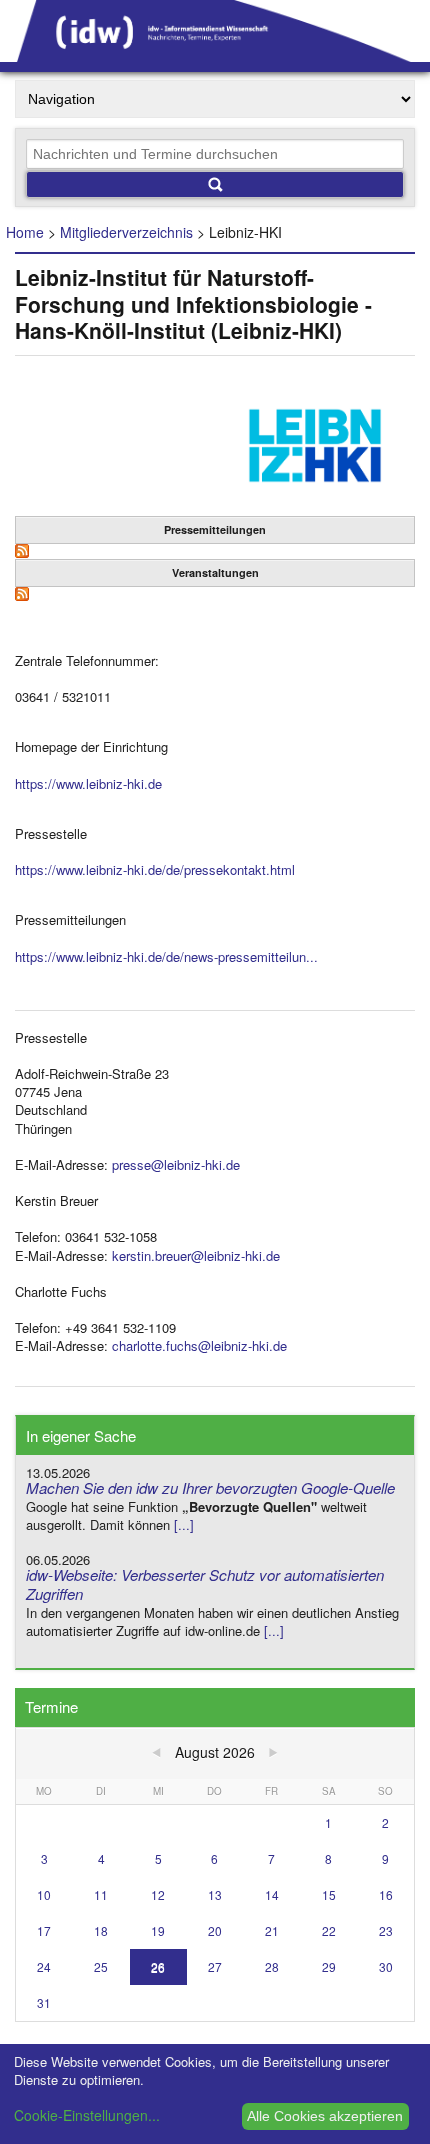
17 (44, 1930)
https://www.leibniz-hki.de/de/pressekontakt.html (155, 869)
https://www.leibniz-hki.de (88, 783)
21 (272, 1930)
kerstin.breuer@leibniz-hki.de (196, 1255)
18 (101, 1930)
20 (215, 1930)
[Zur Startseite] (215, 55)
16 (386, 1894)
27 (215, 1966)
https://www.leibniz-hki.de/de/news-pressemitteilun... (166, 956)
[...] (184, 1524)
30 (386, 1966)
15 (329, 1894)
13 (215, 1894)
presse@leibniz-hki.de (176, 1164)
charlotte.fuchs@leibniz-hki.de (199, 1345)
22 (329, 1930)
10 (44, 1894)
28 (272, 1966)
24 (44, 1966)
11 (101, 1894)
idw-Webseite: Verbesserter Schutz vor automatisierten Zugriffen (205, 1584)
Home (25, 232)
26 (158, 1966)
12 (158, 1894)
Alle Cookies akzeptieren (325, 2116)
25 (101, 1966)
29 (329, 1966)
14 (272, 1894)
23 (386, 1930)
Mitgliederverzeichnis (126, 232)
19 (158, 1930)
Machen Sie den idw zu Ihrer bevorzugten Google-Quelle (210, 1487)
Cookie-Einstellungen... (87, 2115)
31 (44, 2002)
